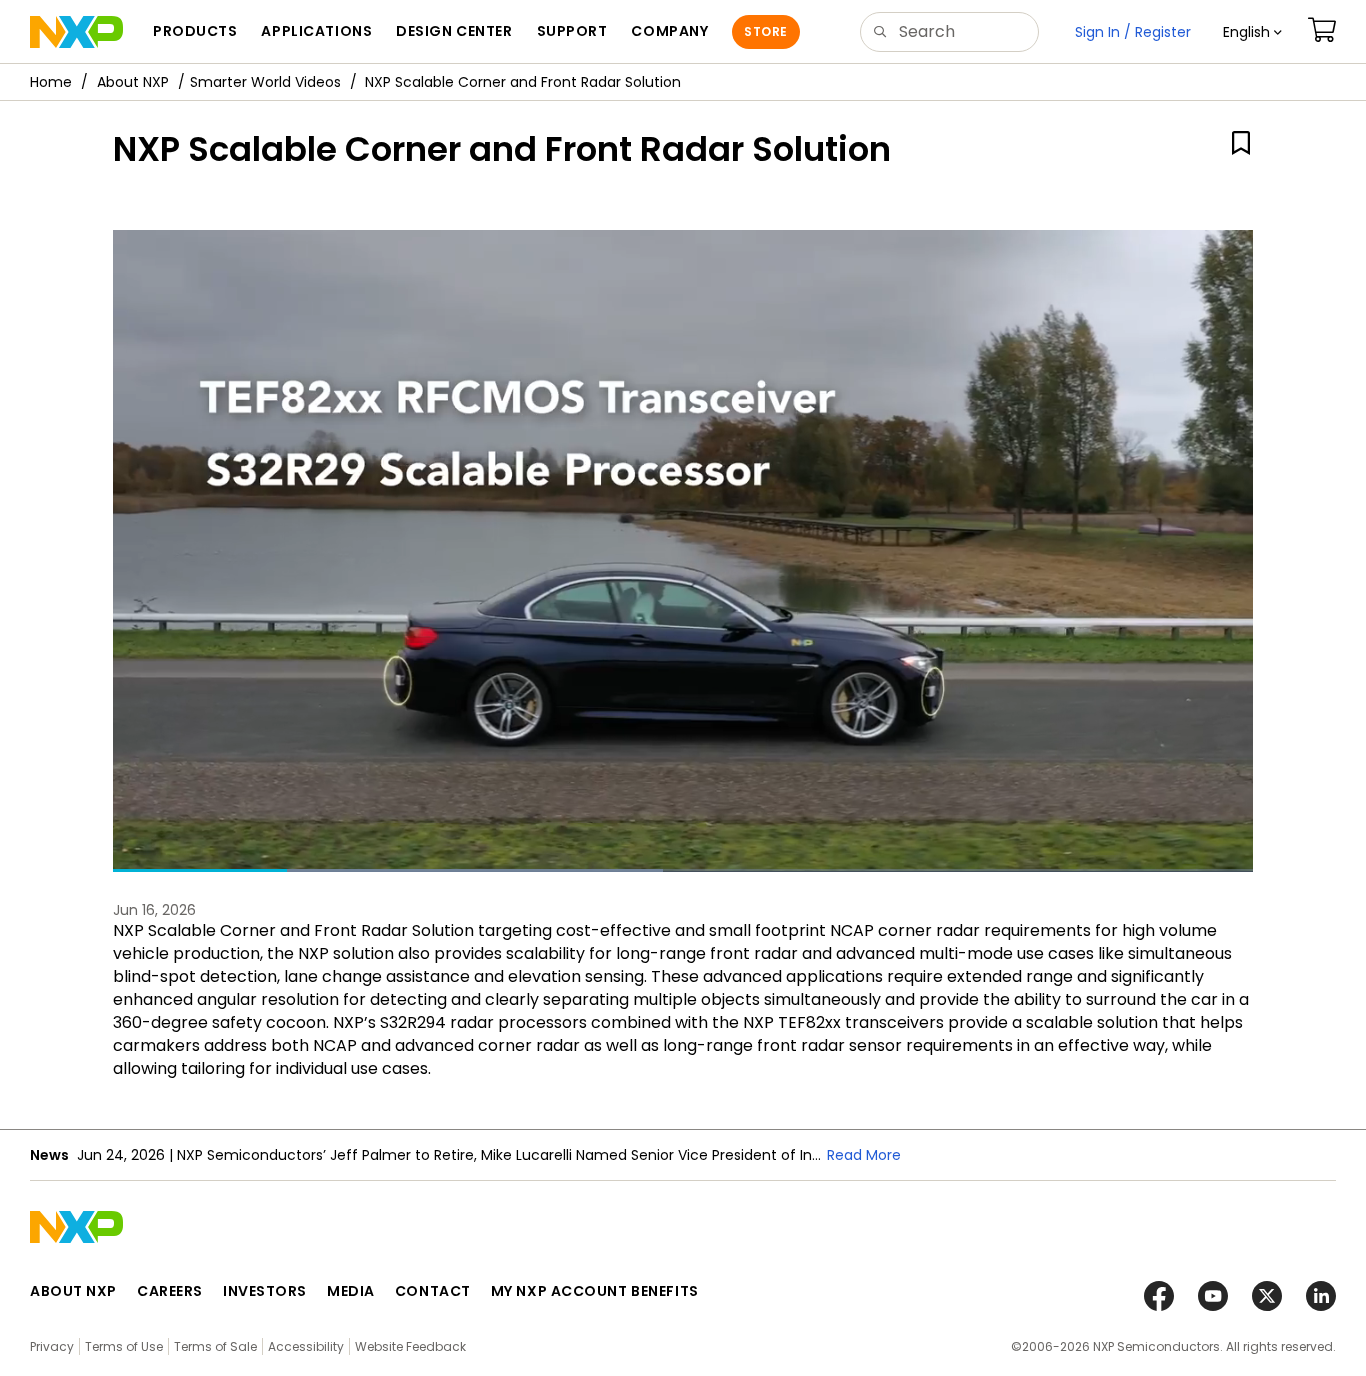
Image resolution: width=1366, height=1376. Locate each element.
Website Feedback (410, 1346)
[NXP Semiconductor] (76, 32)
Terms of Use (124, 1346)
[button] (1252, 32)
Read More (864, 1155)
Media (351, 1291)
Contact (433, 1291)
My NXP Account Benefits (595, 1291)
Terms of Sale (215, 1346)
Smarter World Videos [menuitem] (265, 82)
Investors (265, 1291)
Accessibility (306, 1346)
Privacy (52, 1346)
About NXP (133, 82)
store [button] (765, 31)
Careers (170, 1291)
